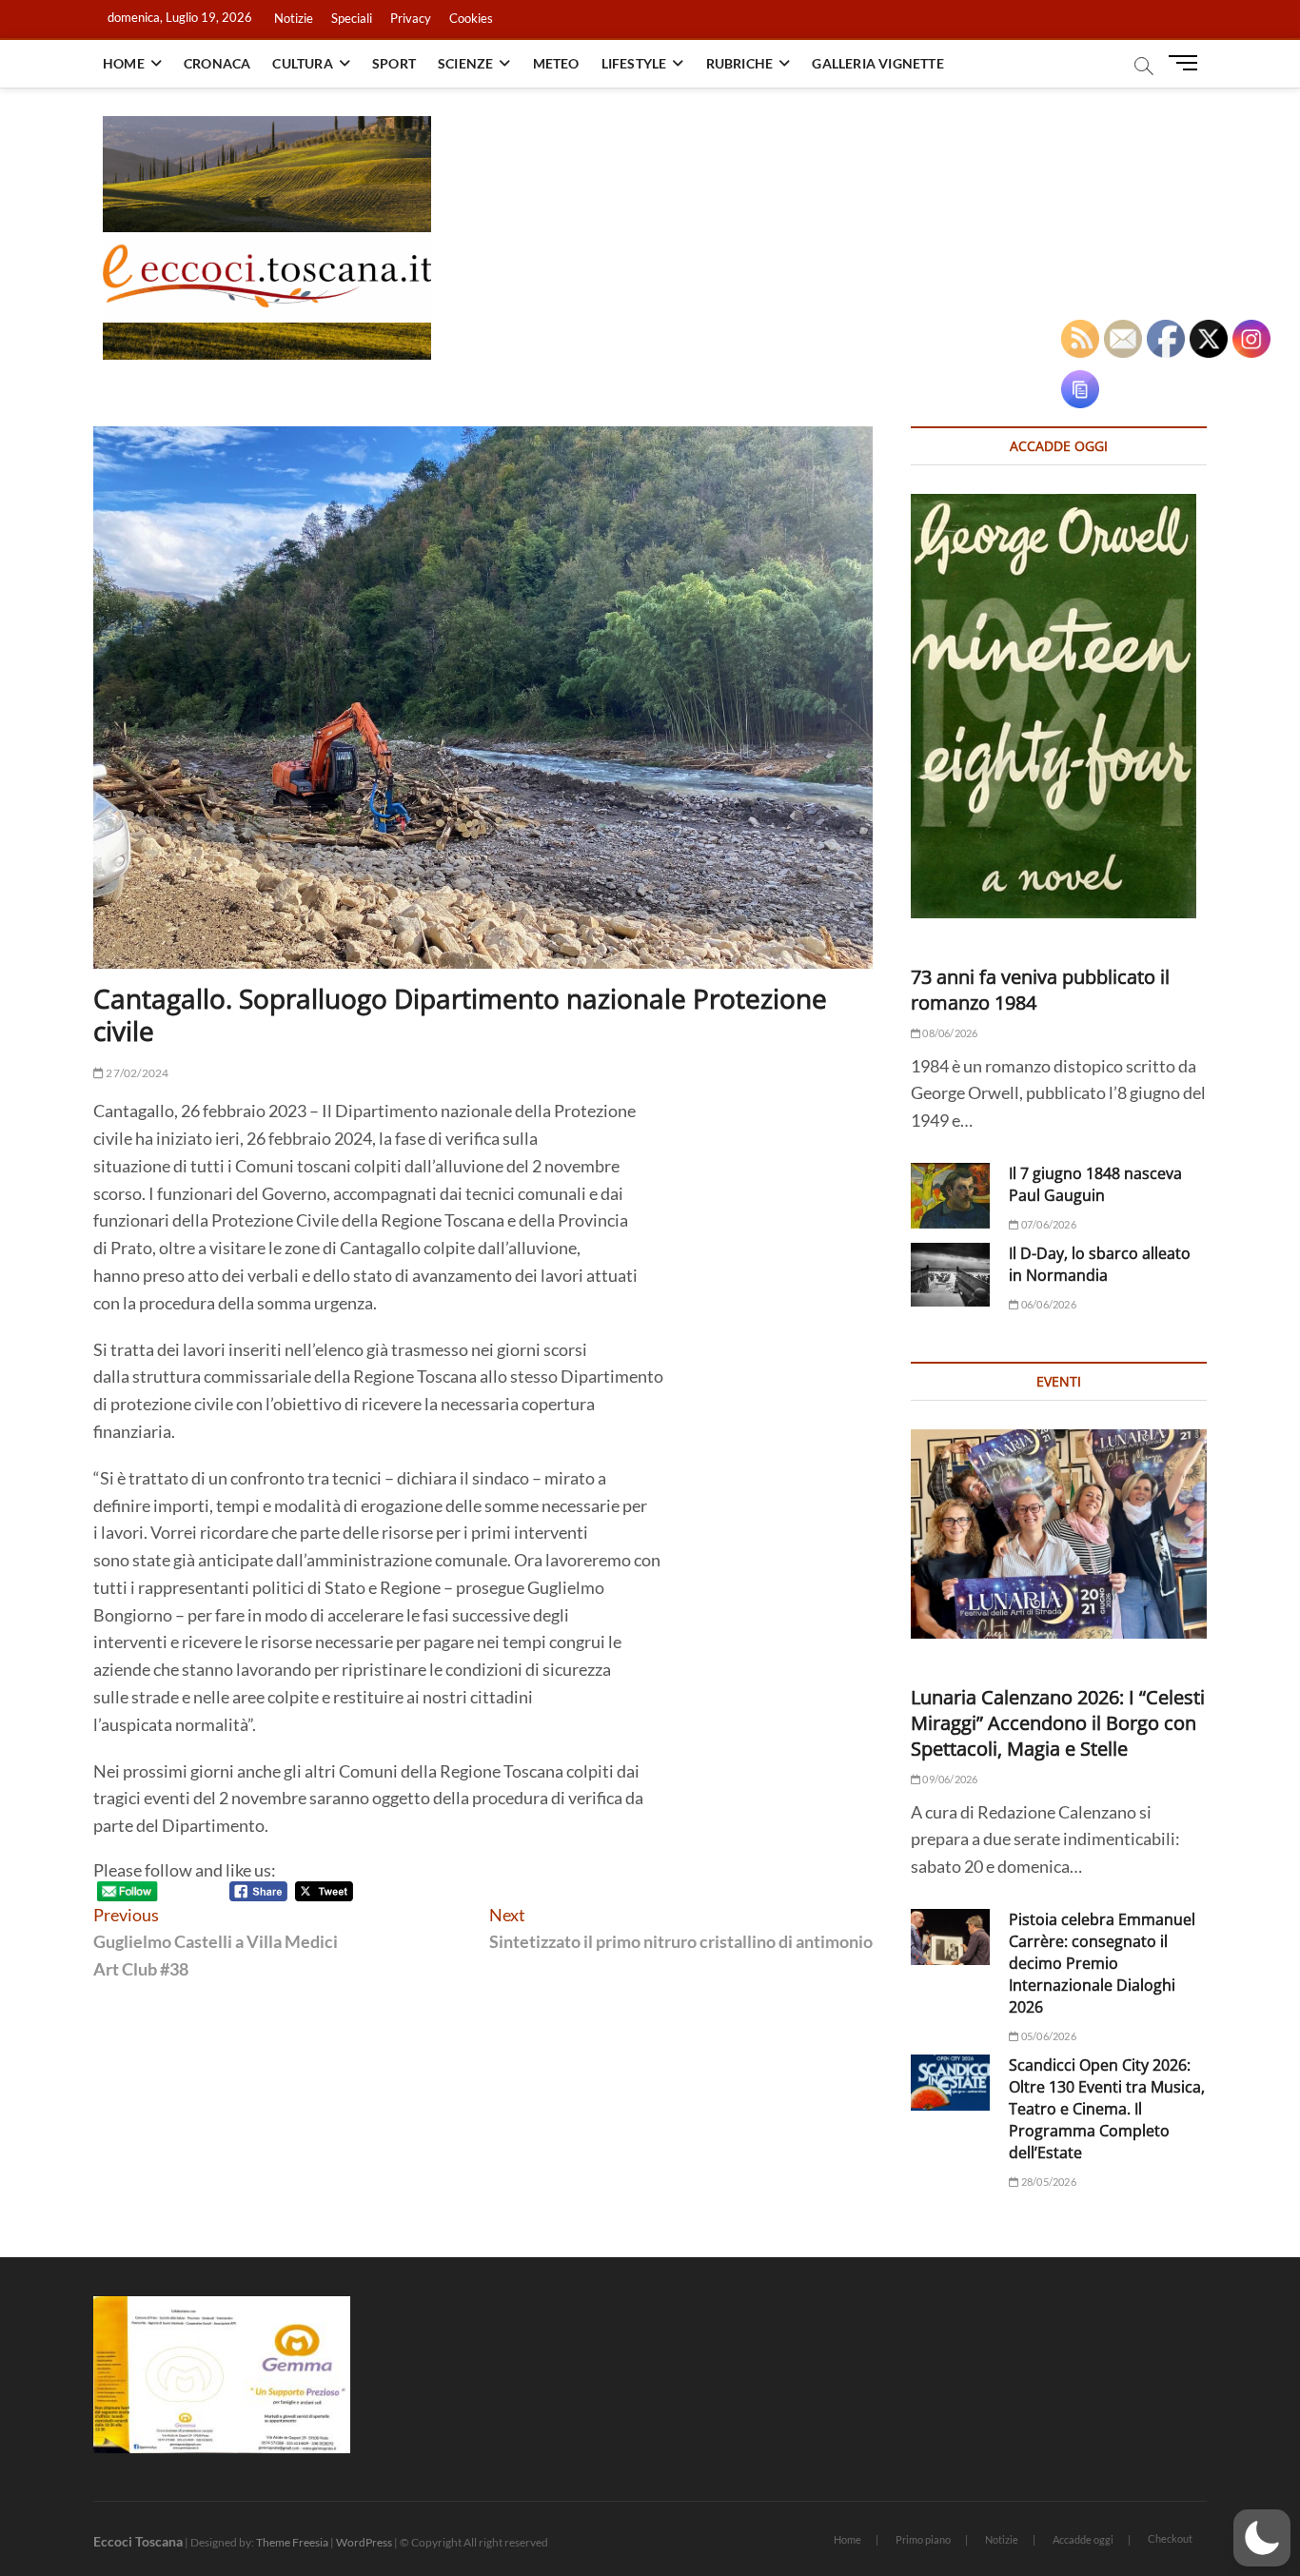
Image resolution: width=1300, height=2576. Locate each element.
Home (124, 63)
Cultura (302, 63)
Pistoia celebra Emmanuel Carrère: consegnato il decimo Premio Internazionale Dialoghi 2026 (1102, 1963)
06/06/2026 (1047, 1304)
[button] (1262, 2538)
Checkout (1170, 2538)
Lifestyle (634, 63)
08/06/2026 (949, 1033)
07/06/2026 (1047, 1224)
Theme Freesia (292, 2542)
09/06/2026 (949, 1779)
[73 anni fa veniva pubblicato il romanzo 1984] (1059, 706)
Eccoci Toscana (138, 2541)
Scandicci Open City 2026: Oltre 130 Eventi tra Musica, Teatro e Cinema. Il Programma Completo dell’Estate (1107, 2109)
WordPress (364, 2542)
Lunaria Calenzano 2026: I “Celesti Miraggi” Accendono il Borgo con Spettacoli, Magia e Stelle (1058, 1723)
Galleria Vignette (877, 63)
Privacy (411, 18)
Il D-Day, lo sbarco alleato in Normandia (1100, 1264)
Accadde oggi (1083, 2539)
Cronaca (217, 63)
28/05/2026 (1047, 2182)
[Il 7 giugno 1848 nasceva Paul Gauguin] (950, 1196)
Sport (394, 63)
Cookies (471, 18)
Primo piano (923, 2539)
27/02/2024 (136, 1073)
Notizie (294, 18)
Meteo (556, 63)
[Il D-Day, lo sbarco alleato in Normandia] (950, 1275)
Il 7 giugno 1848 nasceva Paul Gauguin (1095, 1184)
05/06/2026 (1047, 2036)
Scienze (465, 63)
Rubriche (740, 63)
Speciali (352, 18)
